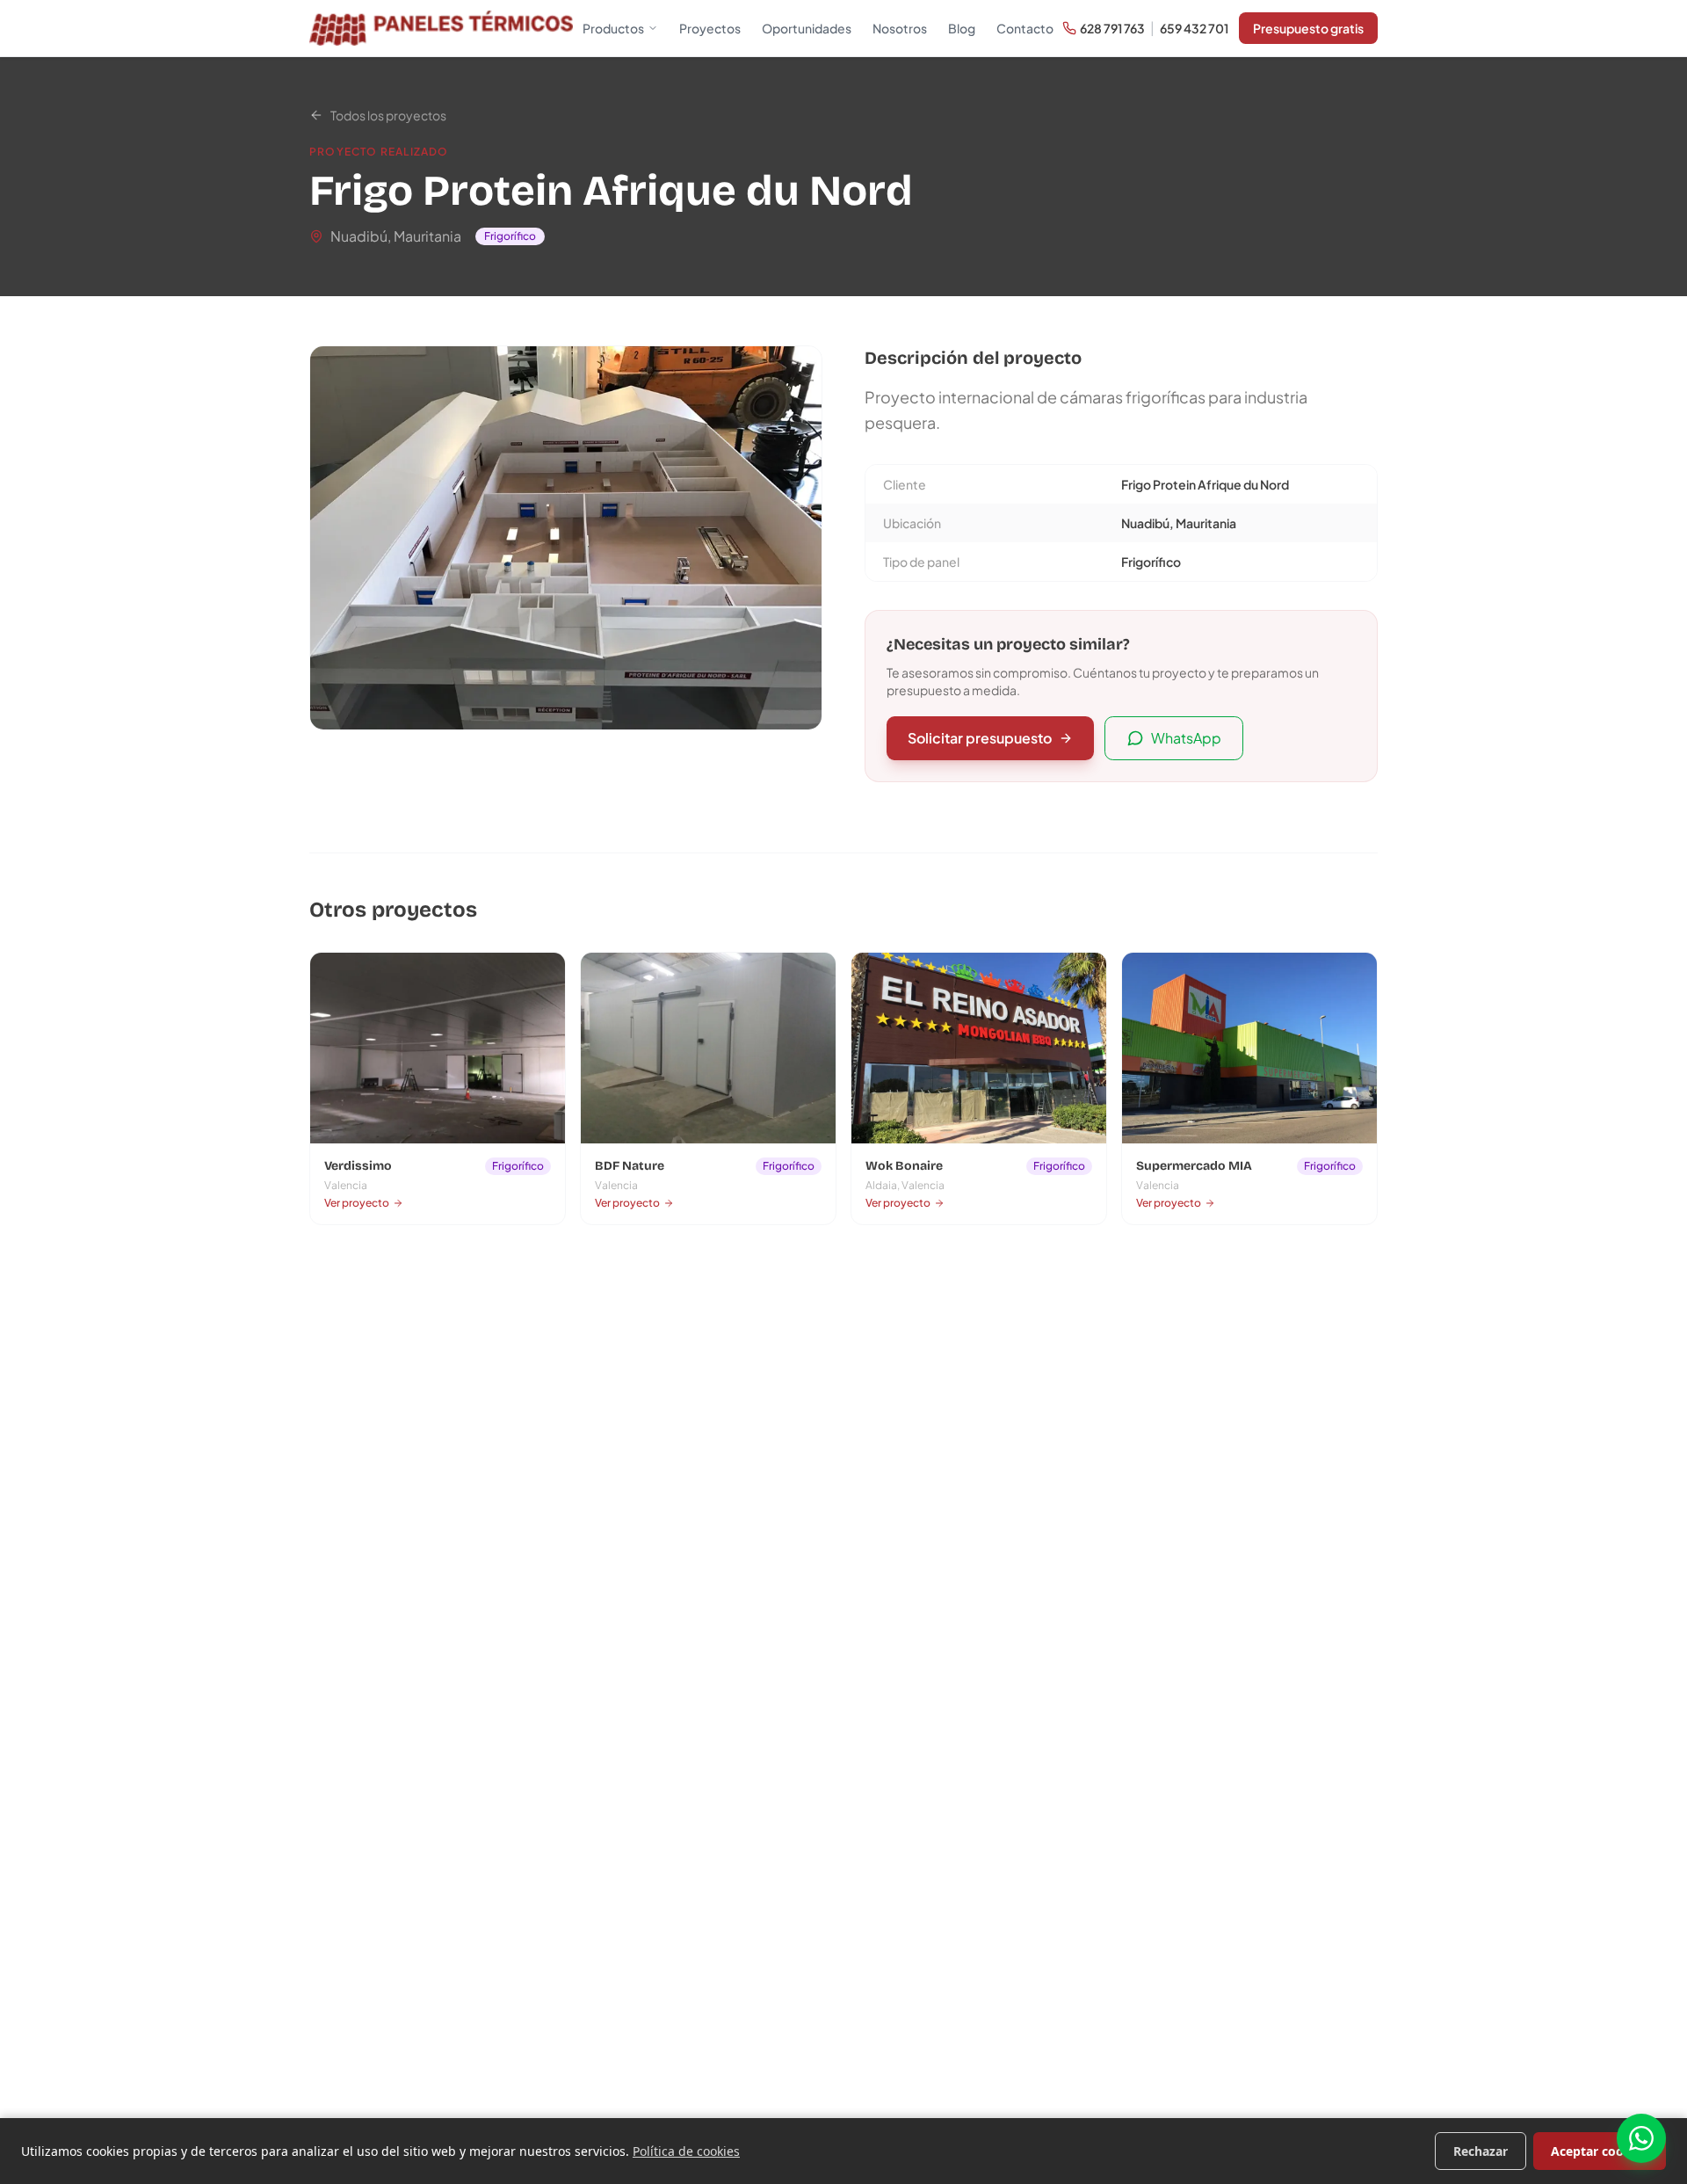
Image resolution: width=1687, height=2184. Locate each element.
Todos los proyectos (388, 115)
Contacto (1025, 28)
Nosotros (900, 28)
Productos (613, 28)
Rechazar (1481, 2151)
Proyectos (710, 28)
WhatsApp (1186, 738)
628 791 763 (1112, 28)
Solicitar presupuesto (980, 738)
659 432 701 (1194, 28)
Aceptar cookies (1600, 2151)
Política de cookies (686, 2151)
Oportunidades (807, 28)
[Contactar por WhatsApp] (1641, 2138)
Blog (962, 28)
